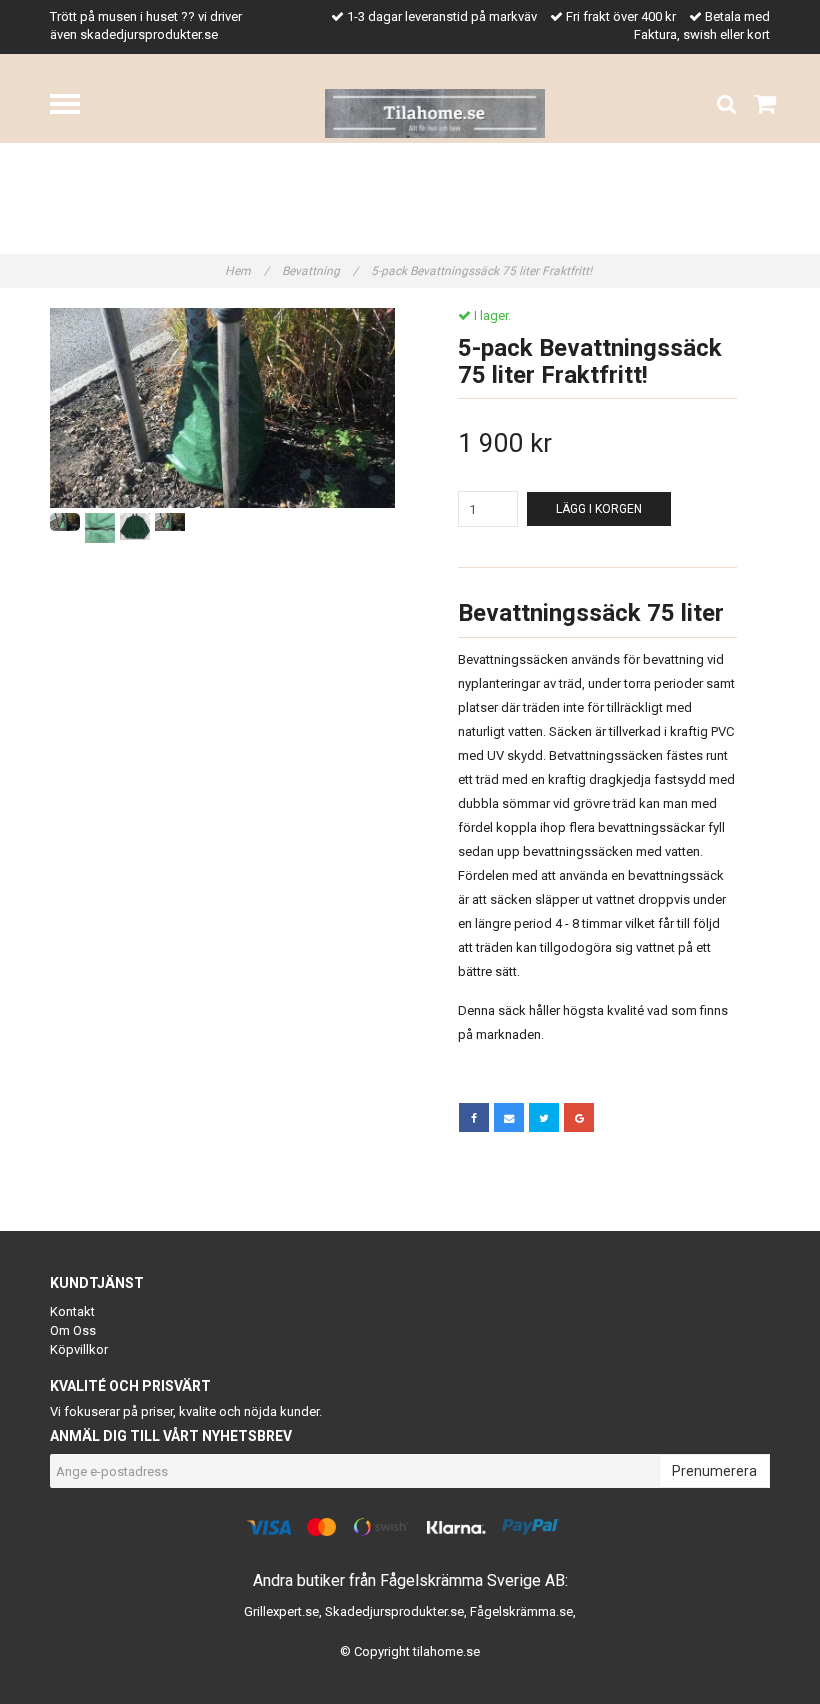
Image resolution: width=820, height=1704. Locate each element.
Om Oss (73, 1330)
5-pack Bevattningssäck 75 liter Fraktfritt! (483, 271)
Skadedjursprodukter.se (394, 1611)
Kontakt (72, 1311)
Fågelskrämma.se (521, 1611)
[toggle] (75, 106)
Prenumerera (714, 1471)
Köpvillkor (79, 1349)
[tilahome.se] (435, 112)
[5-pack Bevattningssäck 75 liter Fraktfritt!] (222, 408)
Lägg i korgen (599, 509)
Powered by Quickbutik (410, 1667)
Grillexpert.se (281, 1611)
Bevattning (320, 271)
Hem (247, 271)
